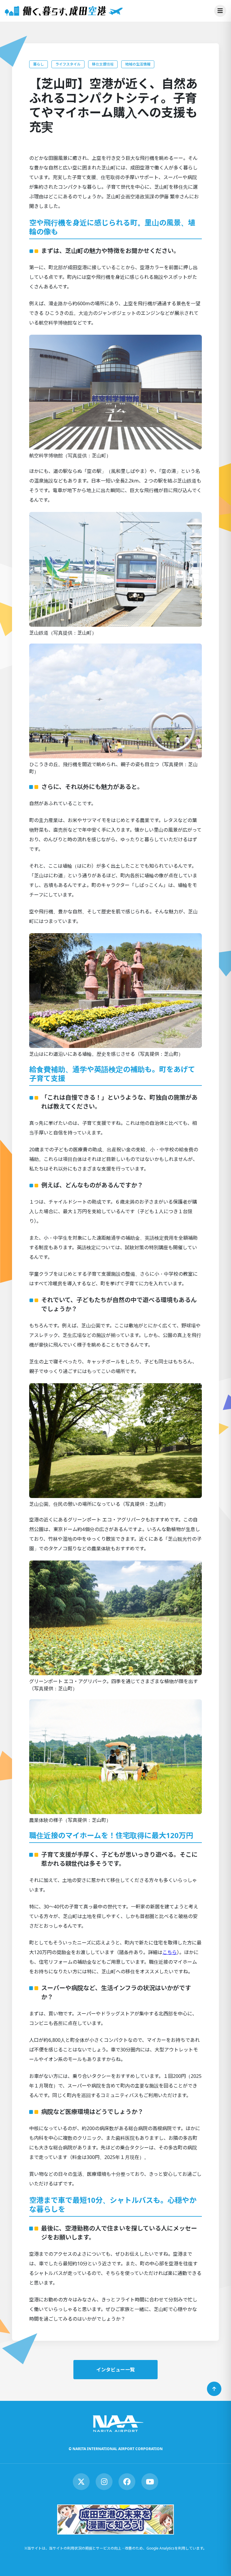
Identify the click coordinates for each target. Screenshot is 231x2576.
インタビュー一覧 (115, 2370)
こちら (170, 1952)
